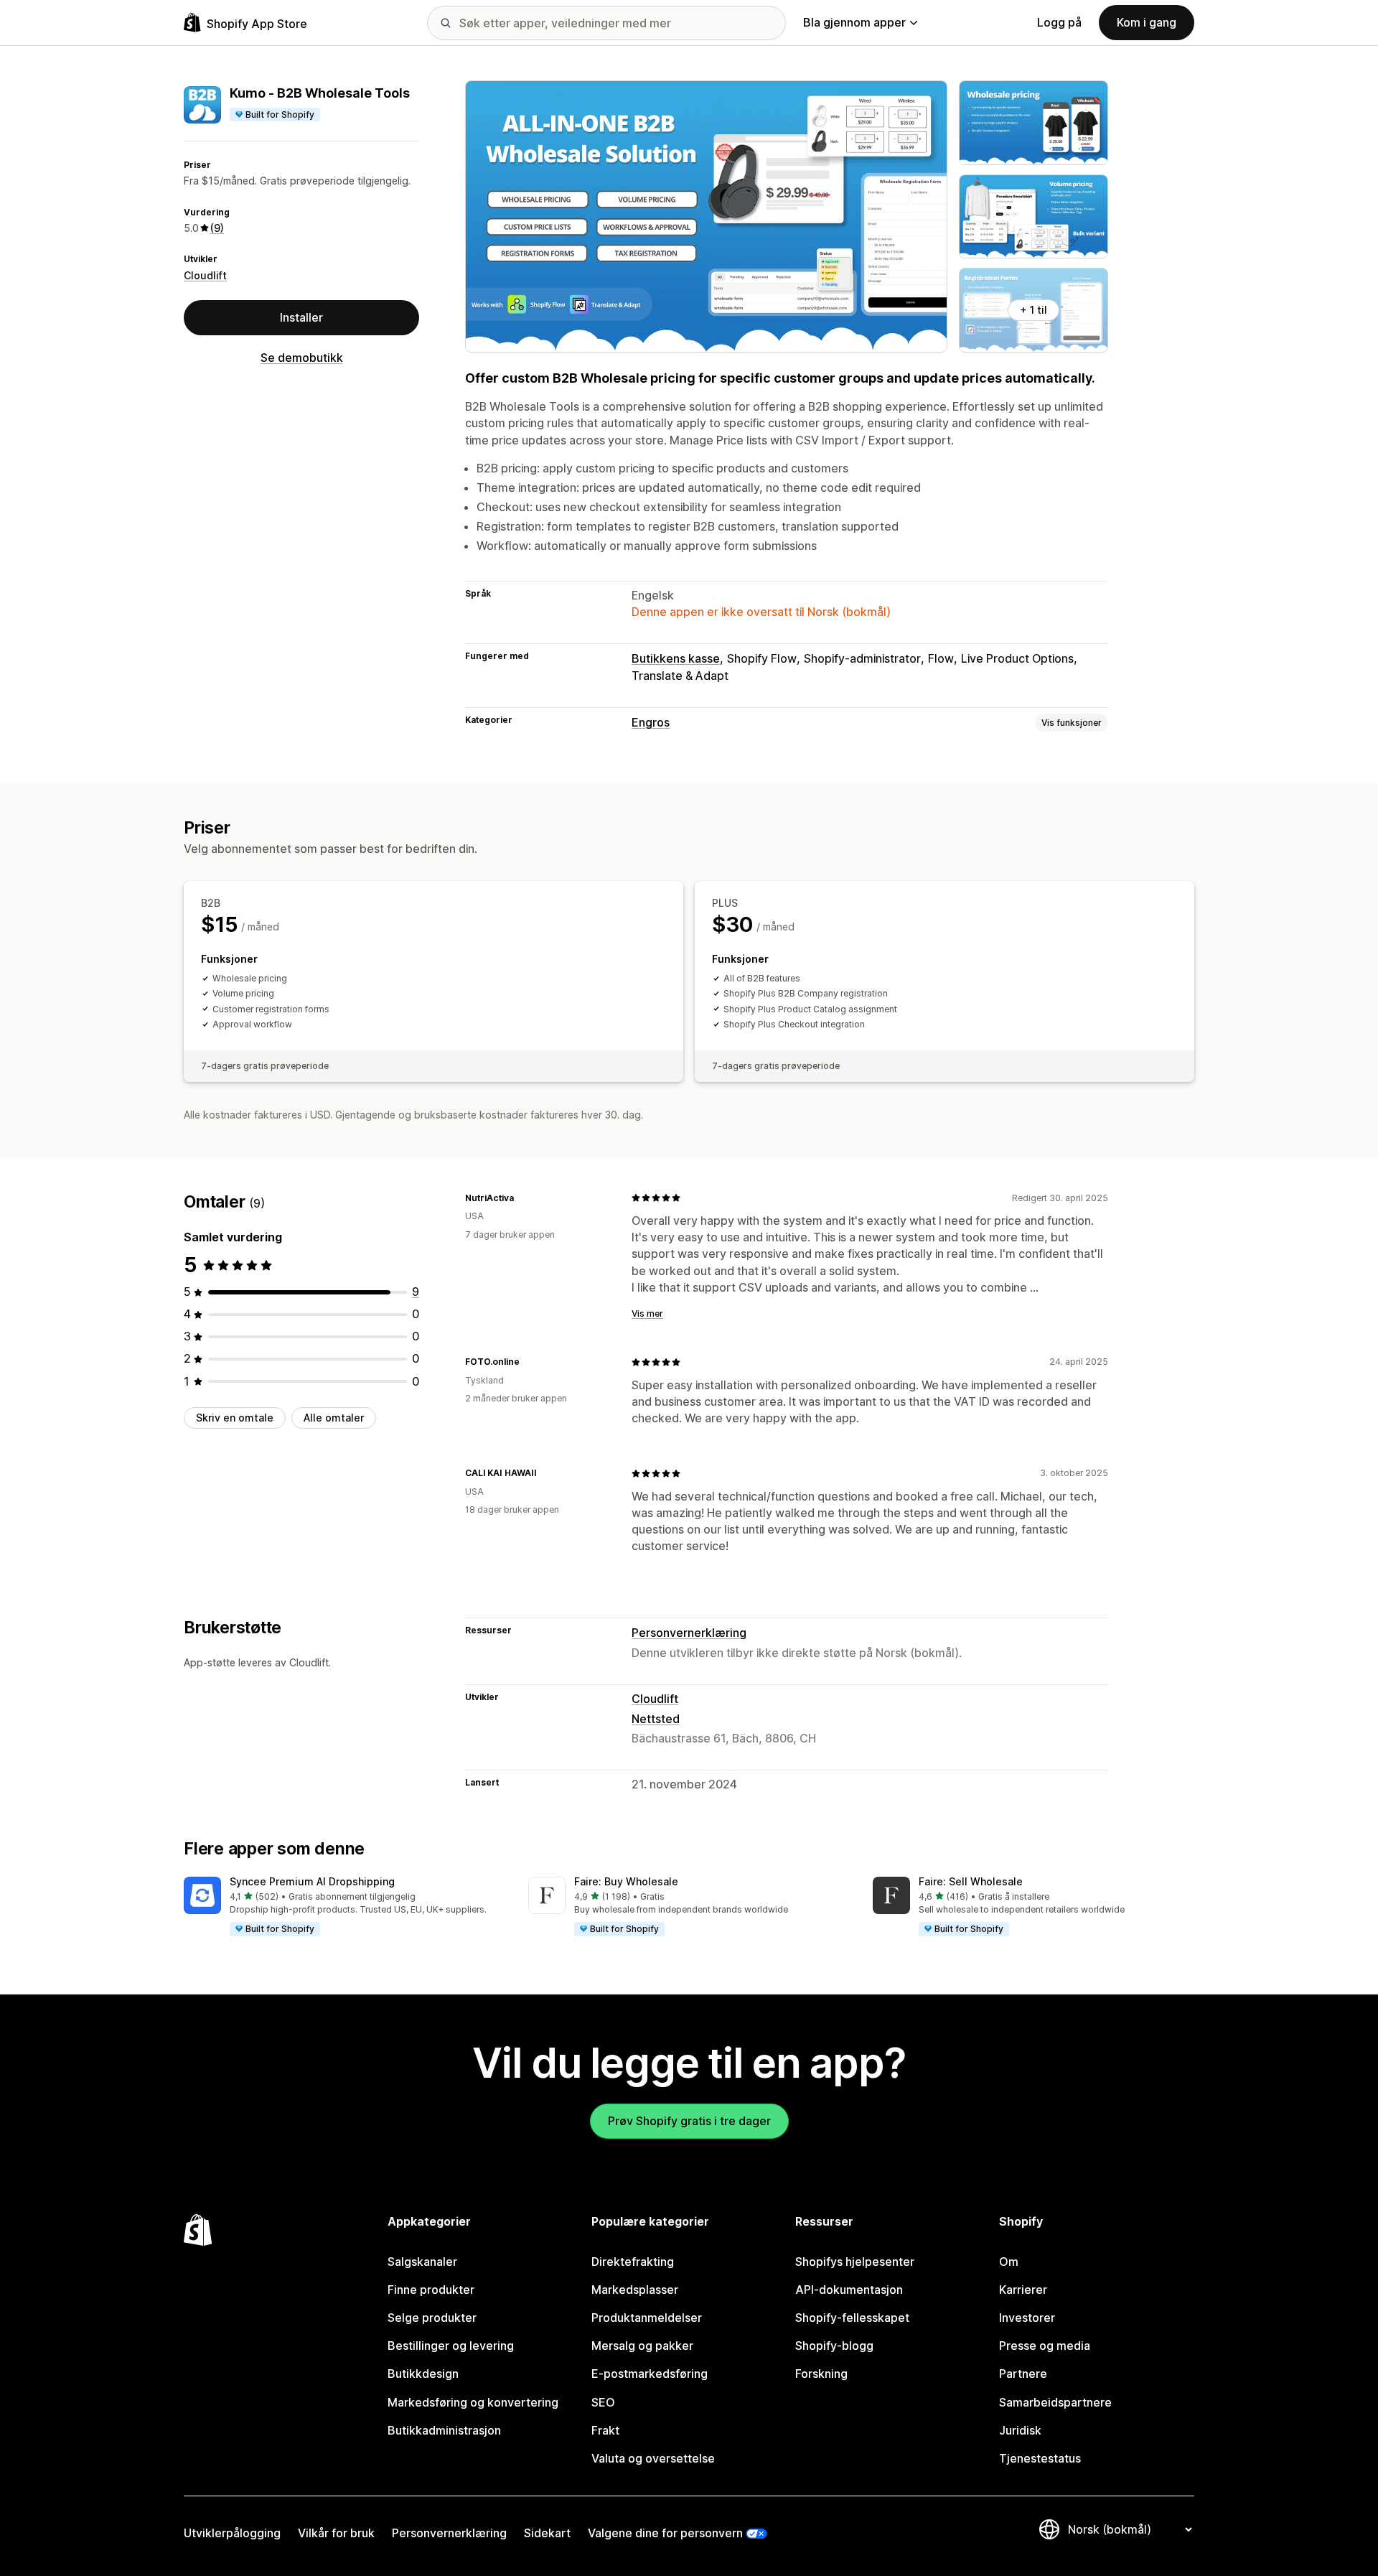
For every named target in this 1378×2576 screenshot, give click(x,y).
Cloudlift (205, 275)
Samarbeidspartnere (1055, 2402)
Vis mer (647, 1313)
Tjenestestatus (1040, 2458)
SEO (603, 2402)
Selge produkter (432, 2318)
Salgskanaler (422, 2262)
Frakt (605, 2430)
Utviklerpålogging (232, 2533)
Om (1009, 2262)
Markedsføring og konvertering (473, 2402)
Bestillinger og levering (451, 2346)
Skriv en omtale (235, 1418)
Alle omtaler (334, 1418)
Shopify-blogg (834, 2346)
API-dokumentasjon (849, 2290)
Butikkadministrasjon (444, 2430)
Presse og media (1045, 2346)
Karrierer (1023, 2290)
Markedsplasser (635, 2290)
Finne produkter (431, 2290)
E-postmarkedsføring (650, 2374)
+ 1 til (1033, 310)
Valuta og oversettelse (653, 2458)
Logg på (1059, 22)
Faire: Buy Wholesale (626, 1881)
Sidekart (547, 2533)
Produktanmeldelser (647, 2318)
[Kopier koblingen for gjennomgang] (522, 1198)
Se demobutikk (302, 358)
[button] (344, 1907)
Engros (651, 722)
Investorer (1027, 2318)
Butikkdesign (423, 2374)
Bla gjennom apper (854, 22)
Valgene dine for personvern (665, 2533)
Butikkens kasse (676, 658)
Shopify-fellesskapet (852, 2318)
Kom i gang (1147, 22)
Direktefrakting (633, 2262)
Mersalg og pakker (642, 2346)
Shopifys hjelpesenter (855, 2262)
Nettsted (656, 1719)
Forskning (821, 2374)
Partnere (1023, 2374)
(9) (217, 228)
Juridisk (1020, 2430)
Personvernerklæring (689, 1633)
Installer (301, 317)
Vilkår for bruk (336, 2533)
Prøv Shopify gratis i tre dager (689, 2121)
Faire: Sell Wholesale (971, 1881)
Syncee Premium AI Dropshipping (312, 1881)
